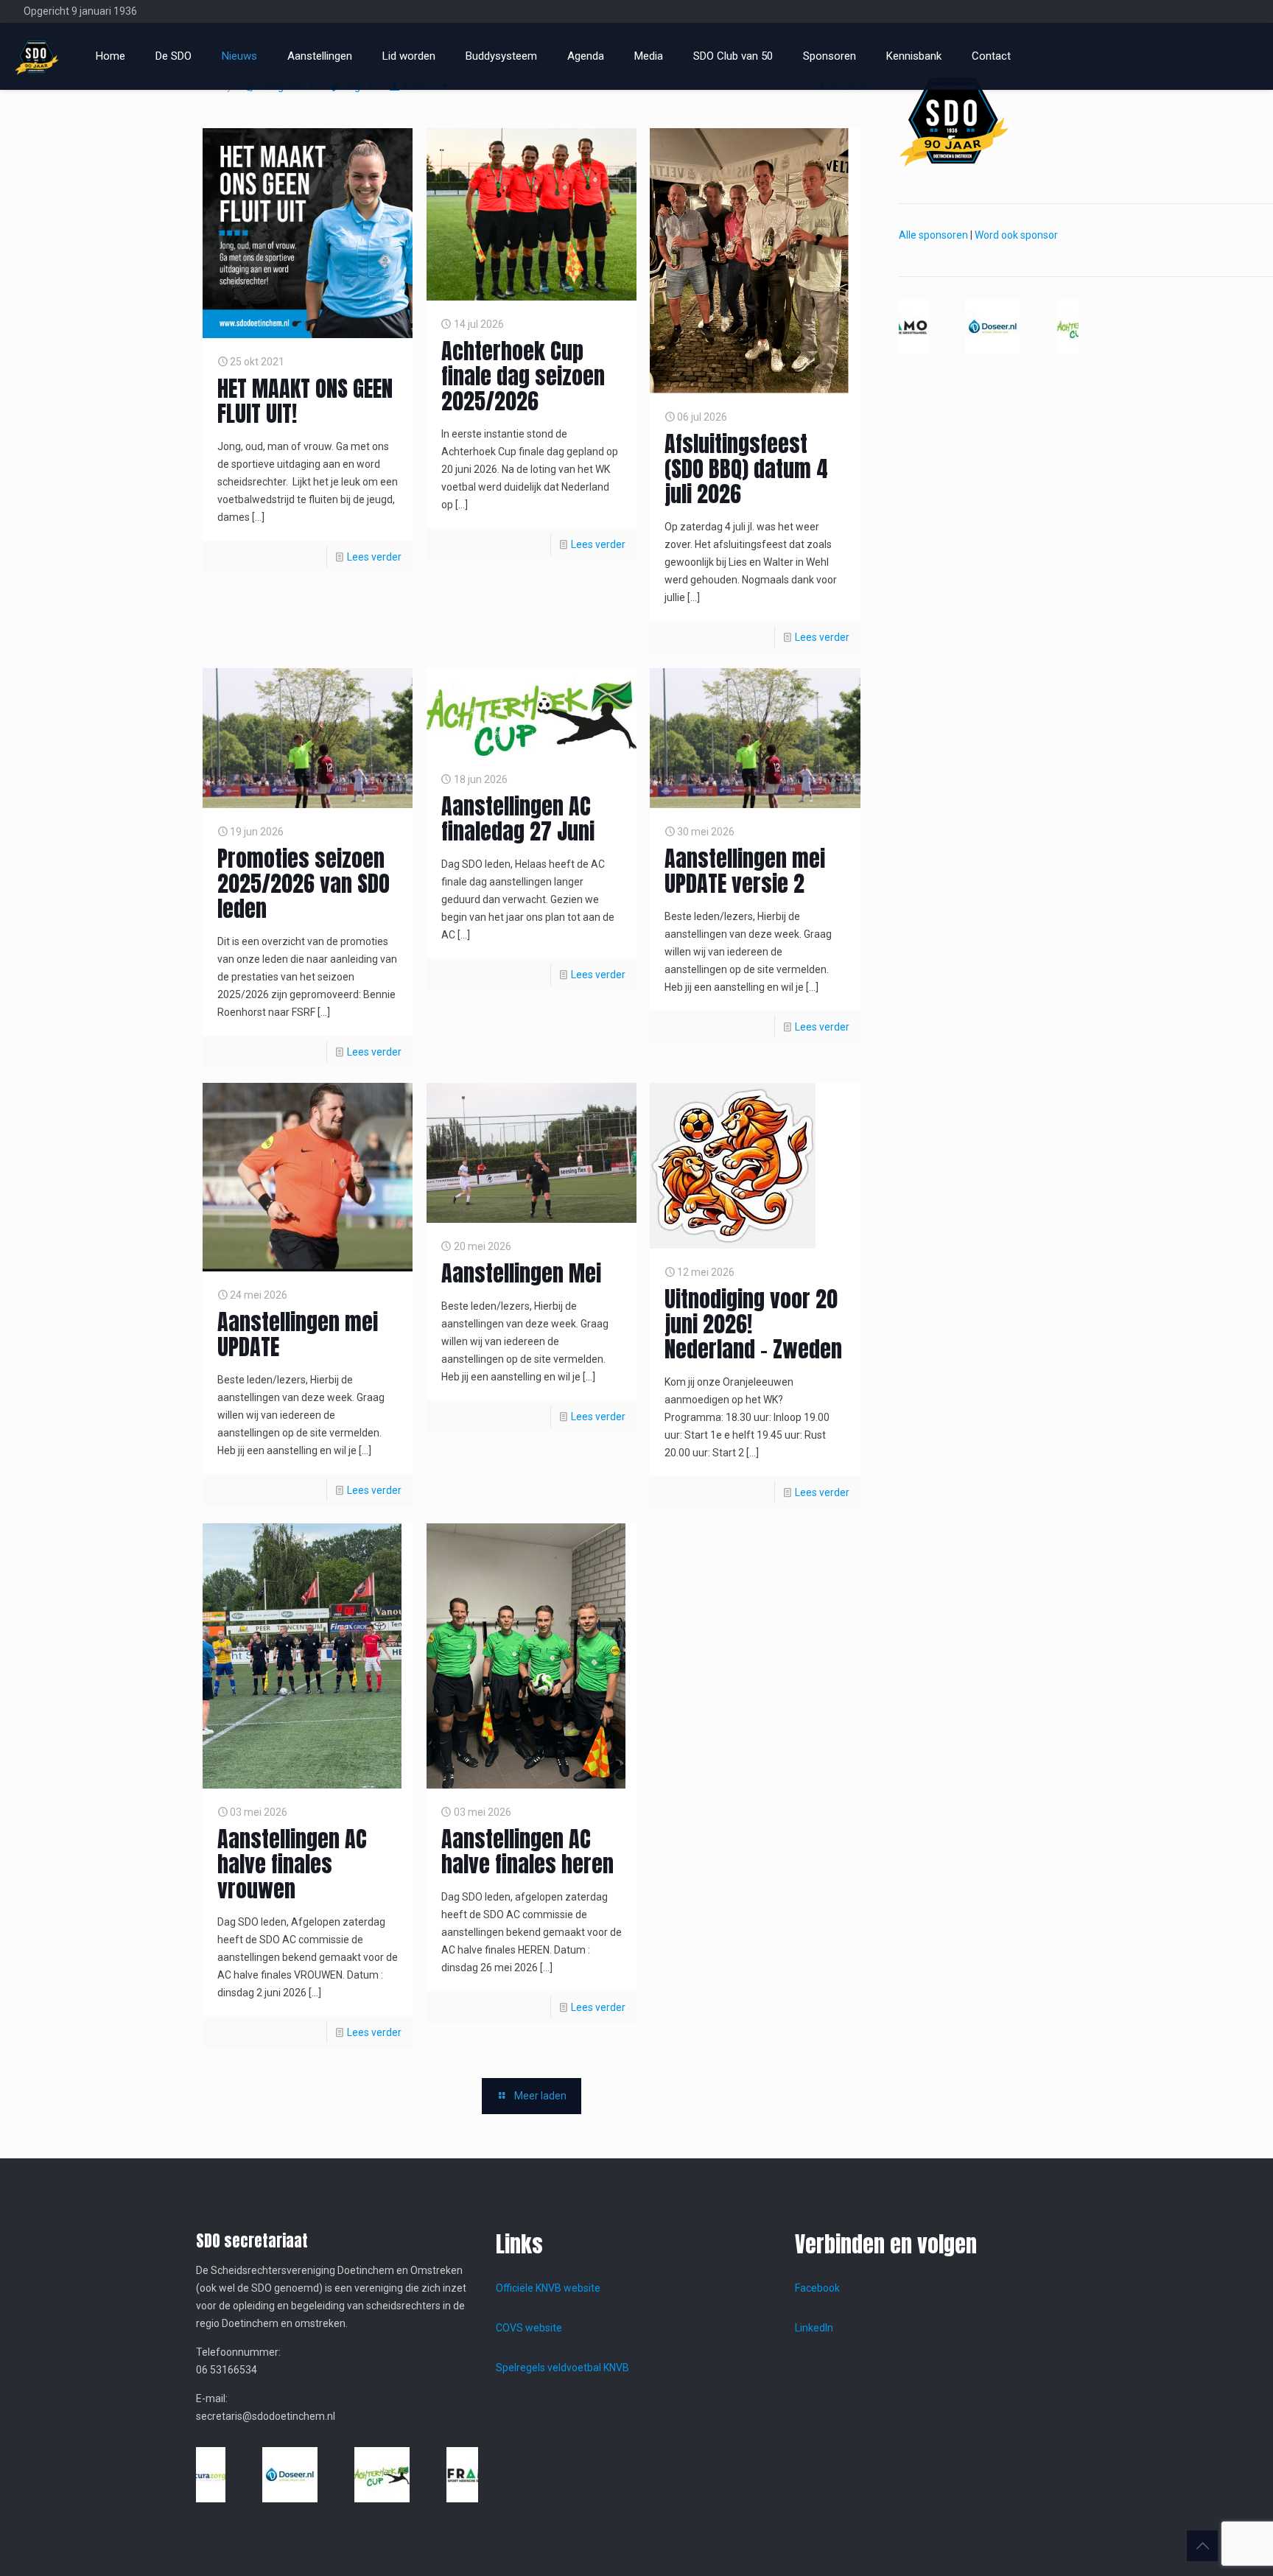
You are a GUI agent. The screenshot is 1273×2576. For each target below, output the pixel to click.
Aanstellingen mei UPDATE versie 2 (745, 871)
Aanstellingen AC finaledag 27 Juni (518, 819)
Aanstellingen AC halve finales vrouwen (292, 1864)
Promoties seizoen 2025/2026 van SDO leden (304, 884)
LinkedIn (814, 2328)
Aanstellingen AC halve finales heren (527, 1852)
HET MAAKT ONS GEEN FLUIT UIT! (305, 401)
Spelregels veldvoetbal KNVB (562, 2368)
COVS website (529, 2328)
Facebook (817, 2288)
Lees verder (374, 557)
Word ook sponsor (1016, 235)
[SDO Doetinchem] (37, 56)
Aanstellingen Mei (521, 1273)
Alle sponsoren (933, 235)
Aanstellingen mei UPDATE (298, 1334)
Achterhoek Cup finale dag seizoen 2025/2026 (523, 376)
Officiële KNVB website (548, 2288)
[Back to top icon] (1202, 2546)
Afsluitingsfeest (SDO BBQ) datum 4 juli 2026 (746, 469)
